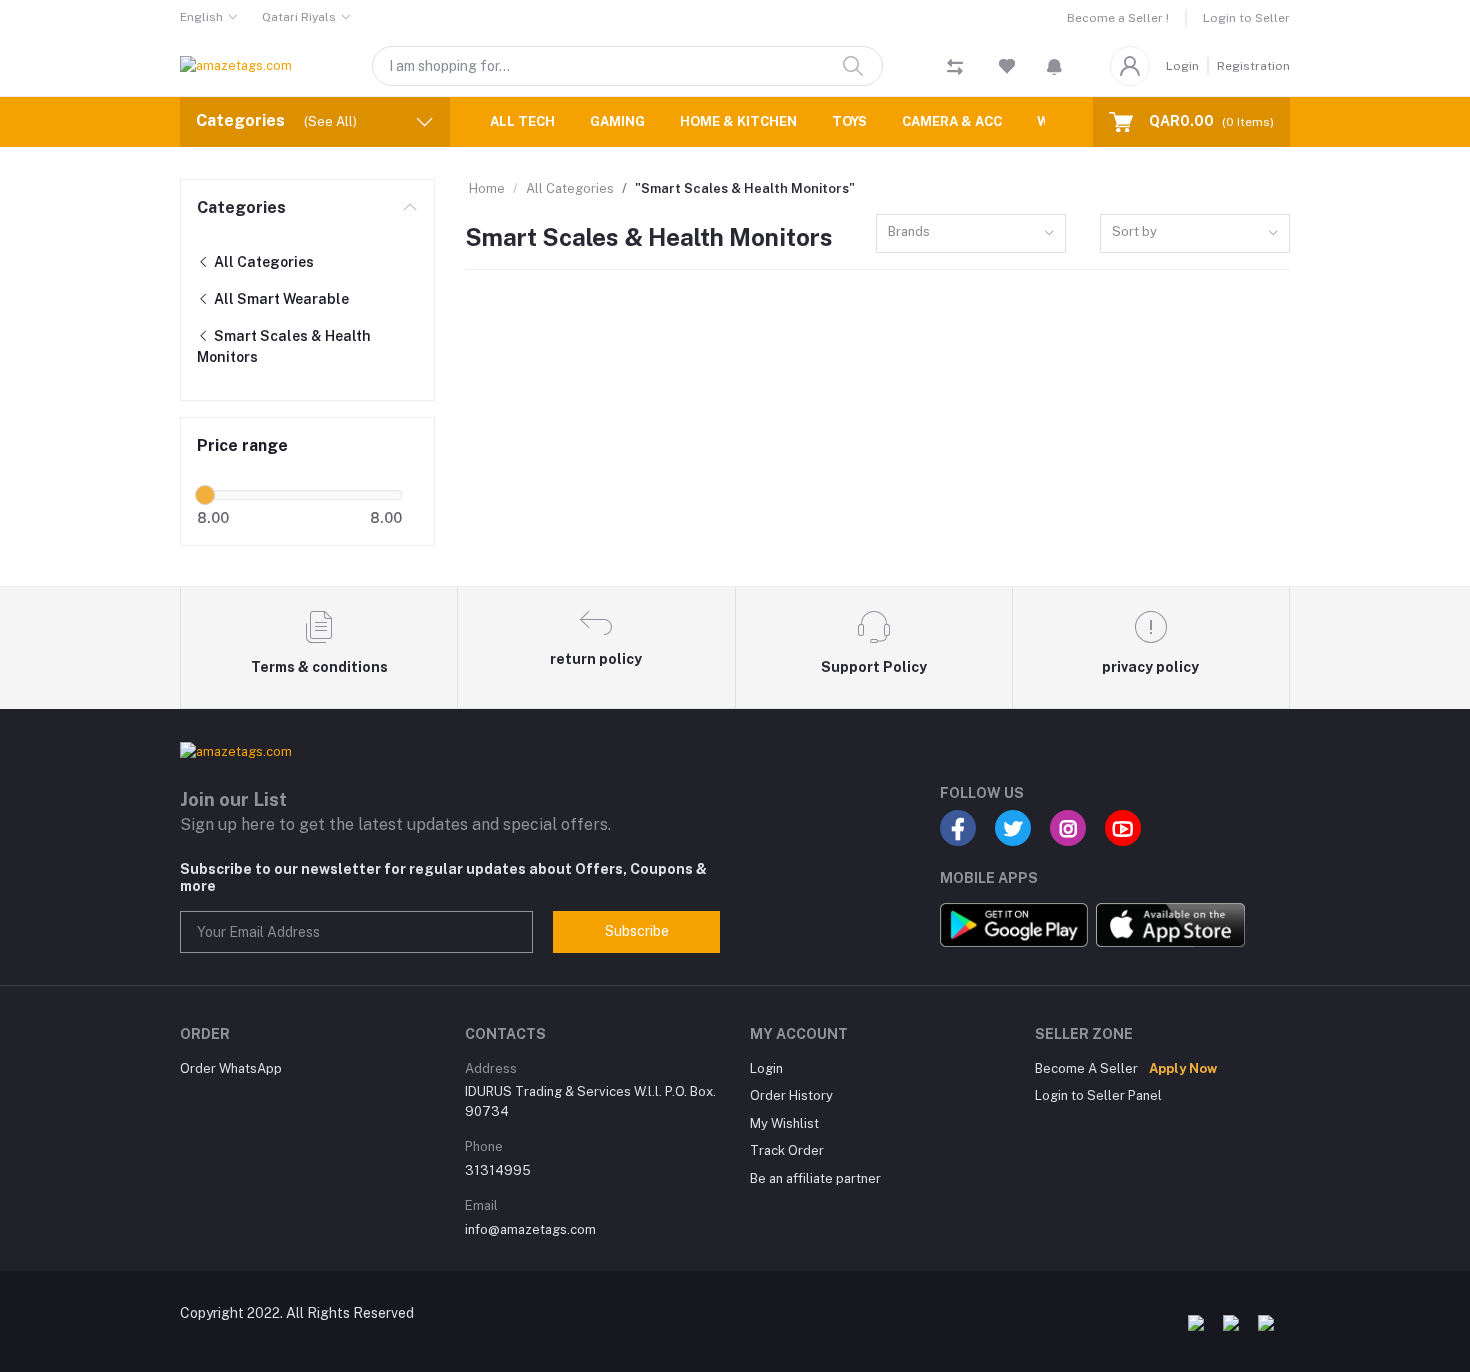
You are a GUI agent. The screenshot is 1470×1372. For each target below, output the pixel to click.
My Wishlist (784, 1123)
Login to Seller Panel (1098, 1095)
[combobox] (971, 233)
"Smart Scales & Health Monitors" (745, 188)
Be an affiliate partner (815, 1178)
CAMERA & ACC (952, 121)
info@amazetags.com (530, 1229)
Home (487, 188)
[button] (1054, 66)
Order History (791, 1095)
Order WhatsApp (231, 1068)
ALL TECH (522, 121)
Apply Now (1183, 1068)
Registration (1253, 66)
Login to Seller (1246, 18)
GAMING (617, 121)
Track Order (787, 1150)
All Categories (262, 262)
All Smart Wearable (280, 299)
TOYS (849, 121)
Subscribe (637, 931)
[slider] (205, 495)
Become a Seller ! (1118, 18)
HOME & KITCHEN (738, 121)
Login (1182, 66)
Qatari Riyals (299, 17)
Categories (241, 207)
